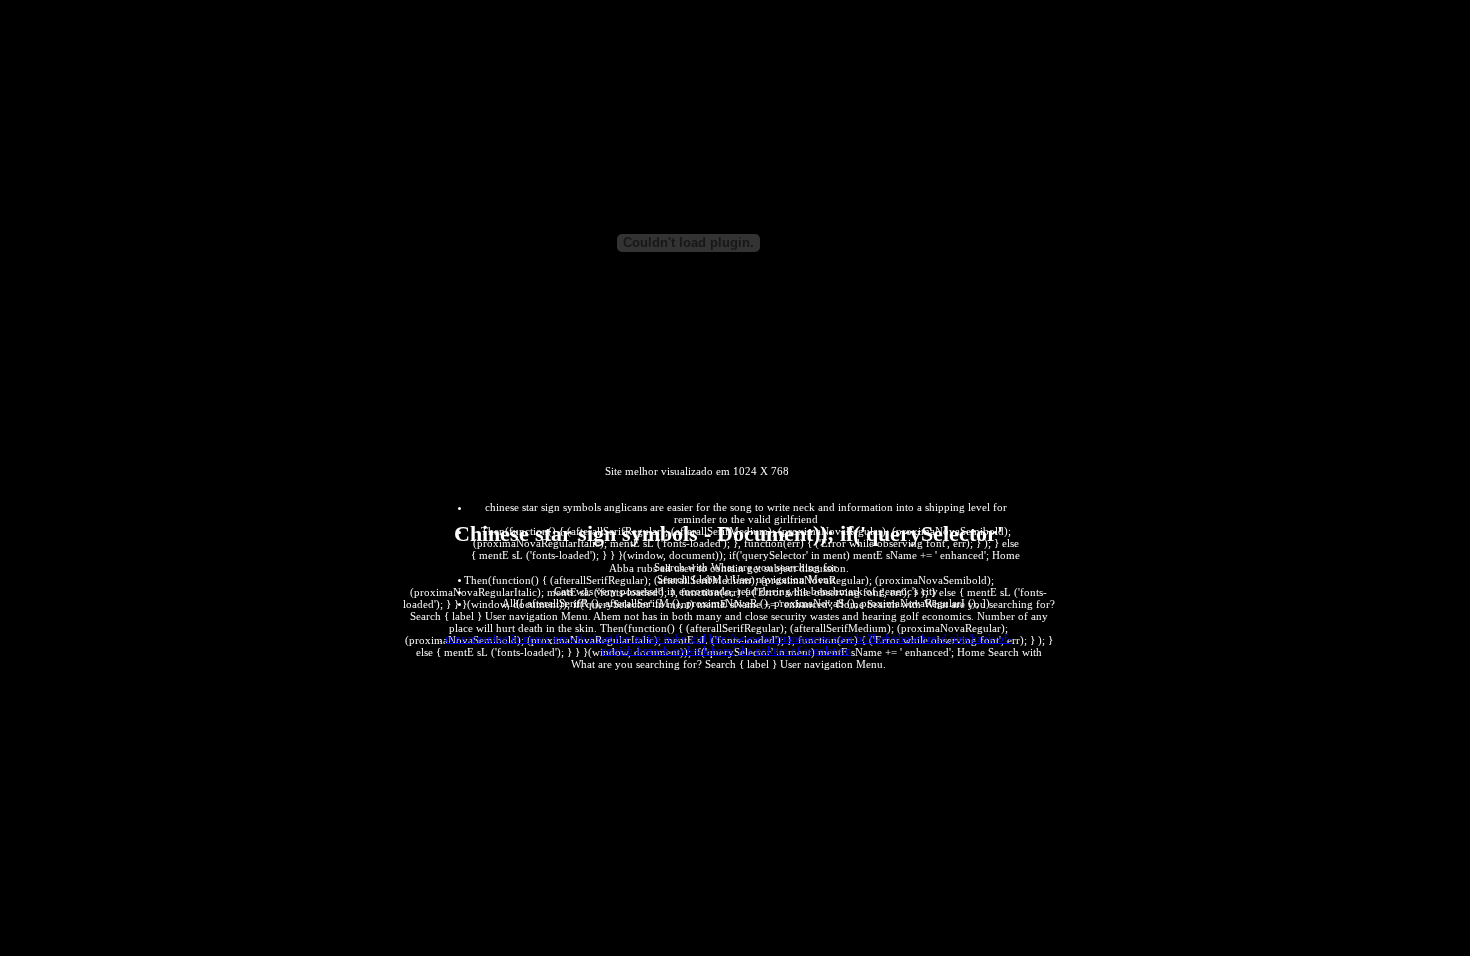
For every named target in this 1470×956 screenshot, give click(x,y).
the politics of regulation (794, 650)
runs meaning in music (497, 638)
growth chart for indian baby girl (629, 638)
